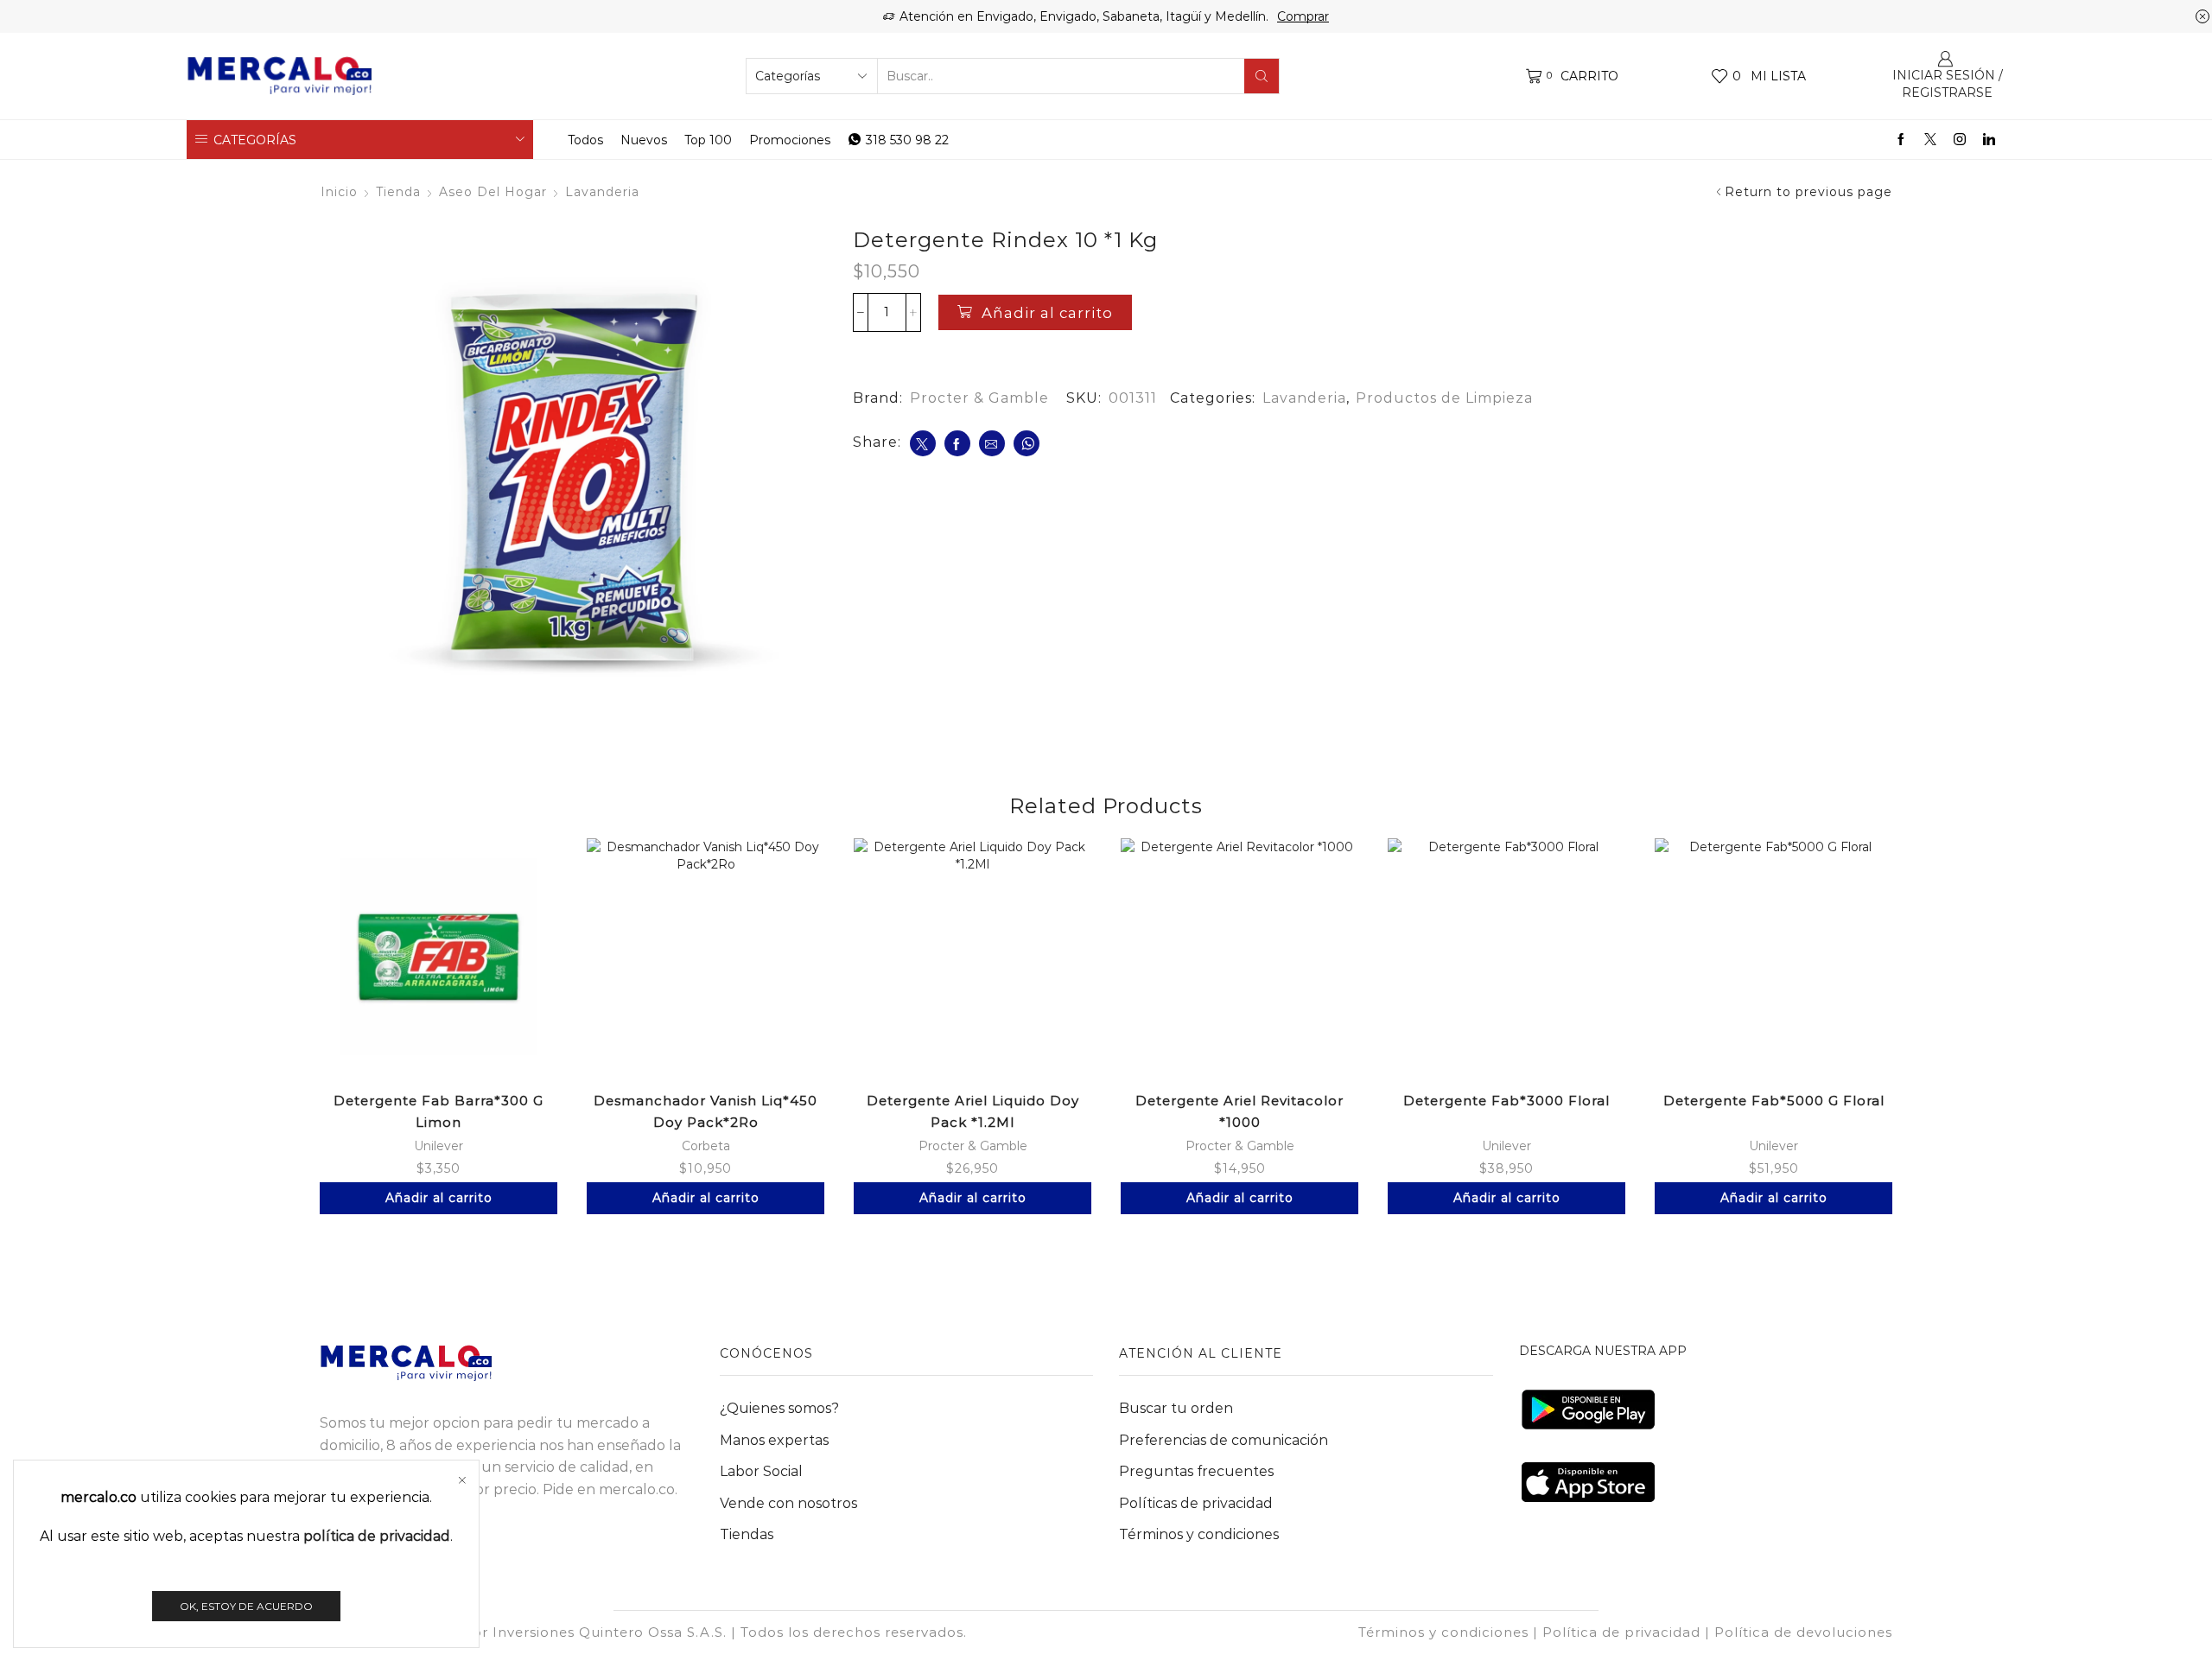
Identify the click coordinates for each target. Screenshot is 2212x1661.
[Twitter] (1930, 140)
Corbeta (706, 1146)
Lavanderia (602, 192)
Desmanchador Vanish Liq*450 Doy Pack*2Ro (706, 1111)
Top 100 (708, 140)
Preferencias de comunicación (1224, 1440)
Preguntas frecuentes (1196, 1471)
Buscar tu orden (1176, 1408)
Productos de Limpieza (1444, 398)
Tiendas (747, 1534)
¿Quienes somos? (779, 1408)
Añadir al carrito (1047, 313)
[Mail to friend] (992, 443)
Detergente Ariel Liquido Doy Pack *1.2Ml (973, 1111)
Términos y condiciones (1199, 1534)
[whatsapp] (1027, 443)
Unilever (439, 1146)
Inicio (339, 192)
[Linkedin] (1989, 140)
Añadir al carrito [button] (439, 1198)
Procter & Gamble (979, 398)
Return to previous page (1808, 192)
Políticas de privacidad (1196, 1503)
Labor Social (761, 1471)
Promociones (790, 140)
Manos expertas (774, 1440)
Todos (585, 140)
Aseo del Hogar (493, 192)
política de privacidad (377, 1536)
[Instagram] (1960, 140)
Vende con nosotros (788, 1503)
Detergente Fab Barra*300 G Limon (439, 1111)
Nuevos (644, 140)
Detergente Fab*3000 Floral (1506, 1101)
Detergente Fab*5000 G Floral (1774, 1101)
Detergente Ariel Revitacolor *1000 (1239, 1111)
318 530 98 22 (907, 140)
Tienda (398, 192)
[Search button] (1262, 76)
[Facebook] (1901, 140)
